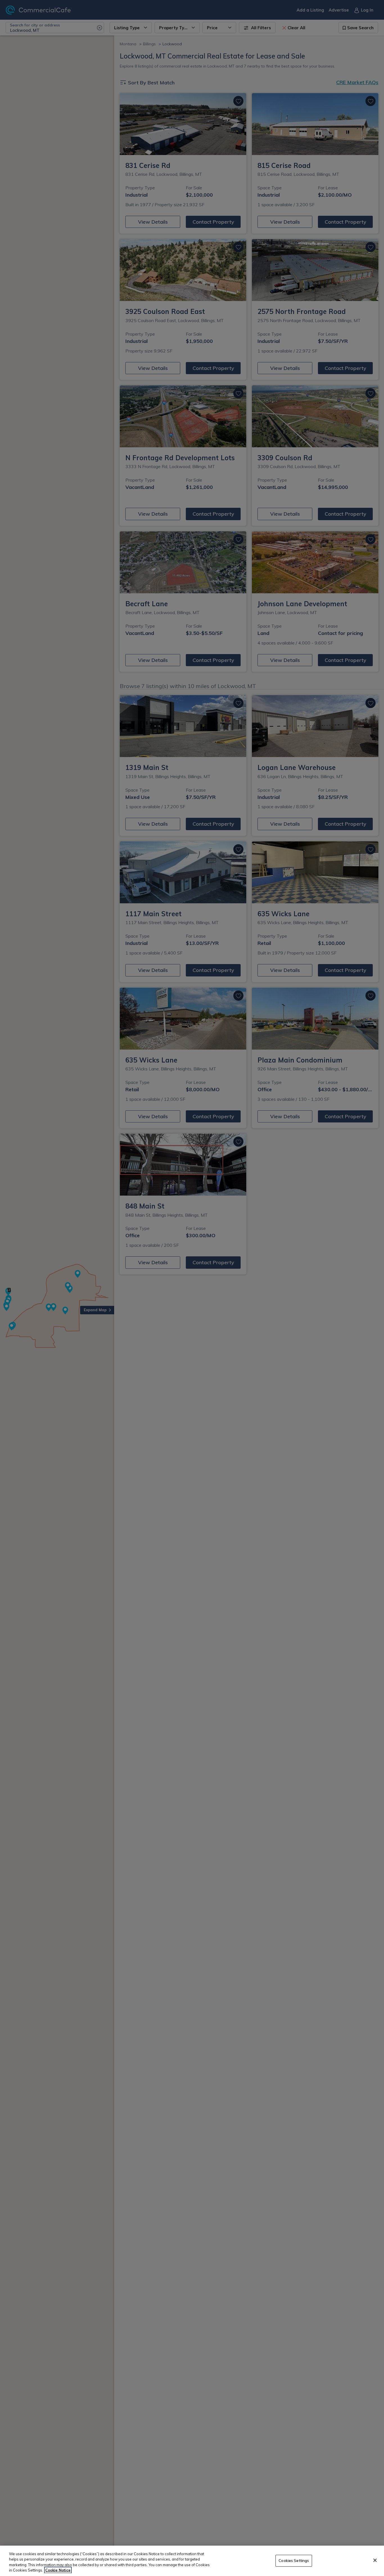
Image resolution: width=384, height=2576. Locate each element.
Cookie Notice (58, 2570)
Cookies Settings (294, 2561)
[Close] (375, 2560)
